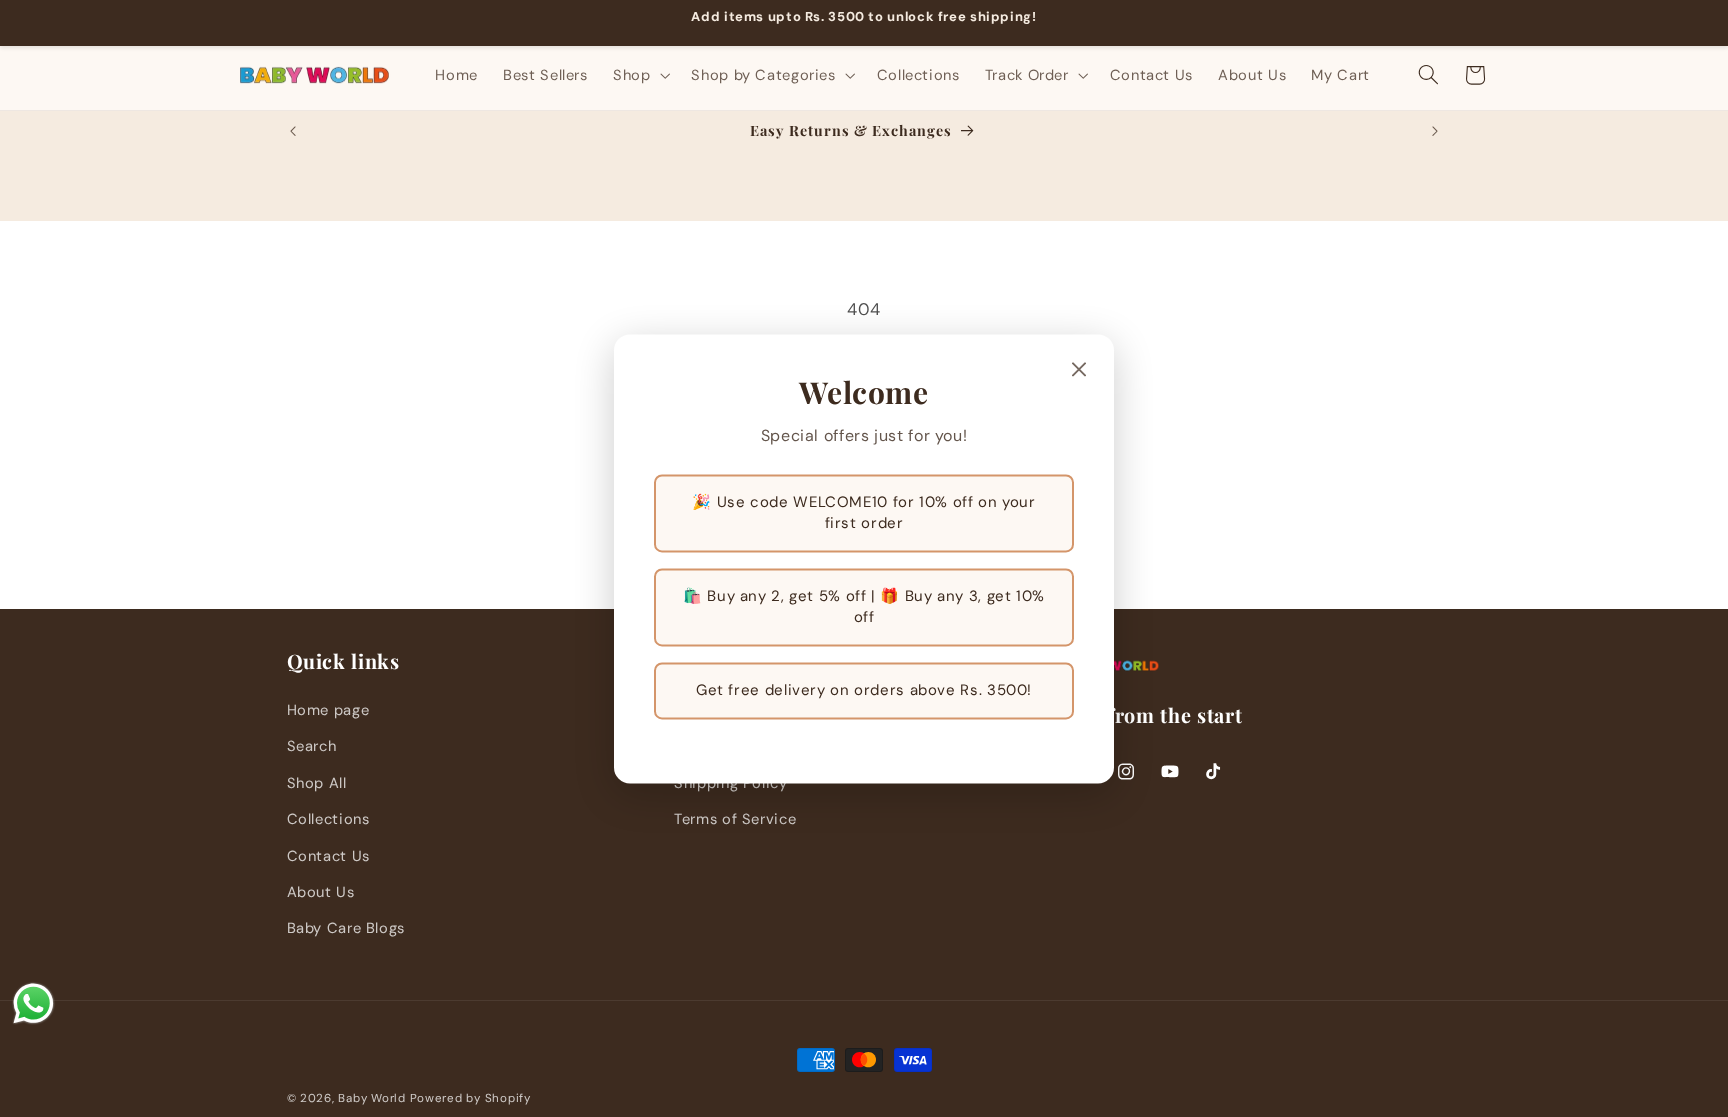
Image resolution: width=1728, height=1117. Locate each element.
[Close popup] (1079, 370)
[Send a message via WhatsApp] (33, 1003)
